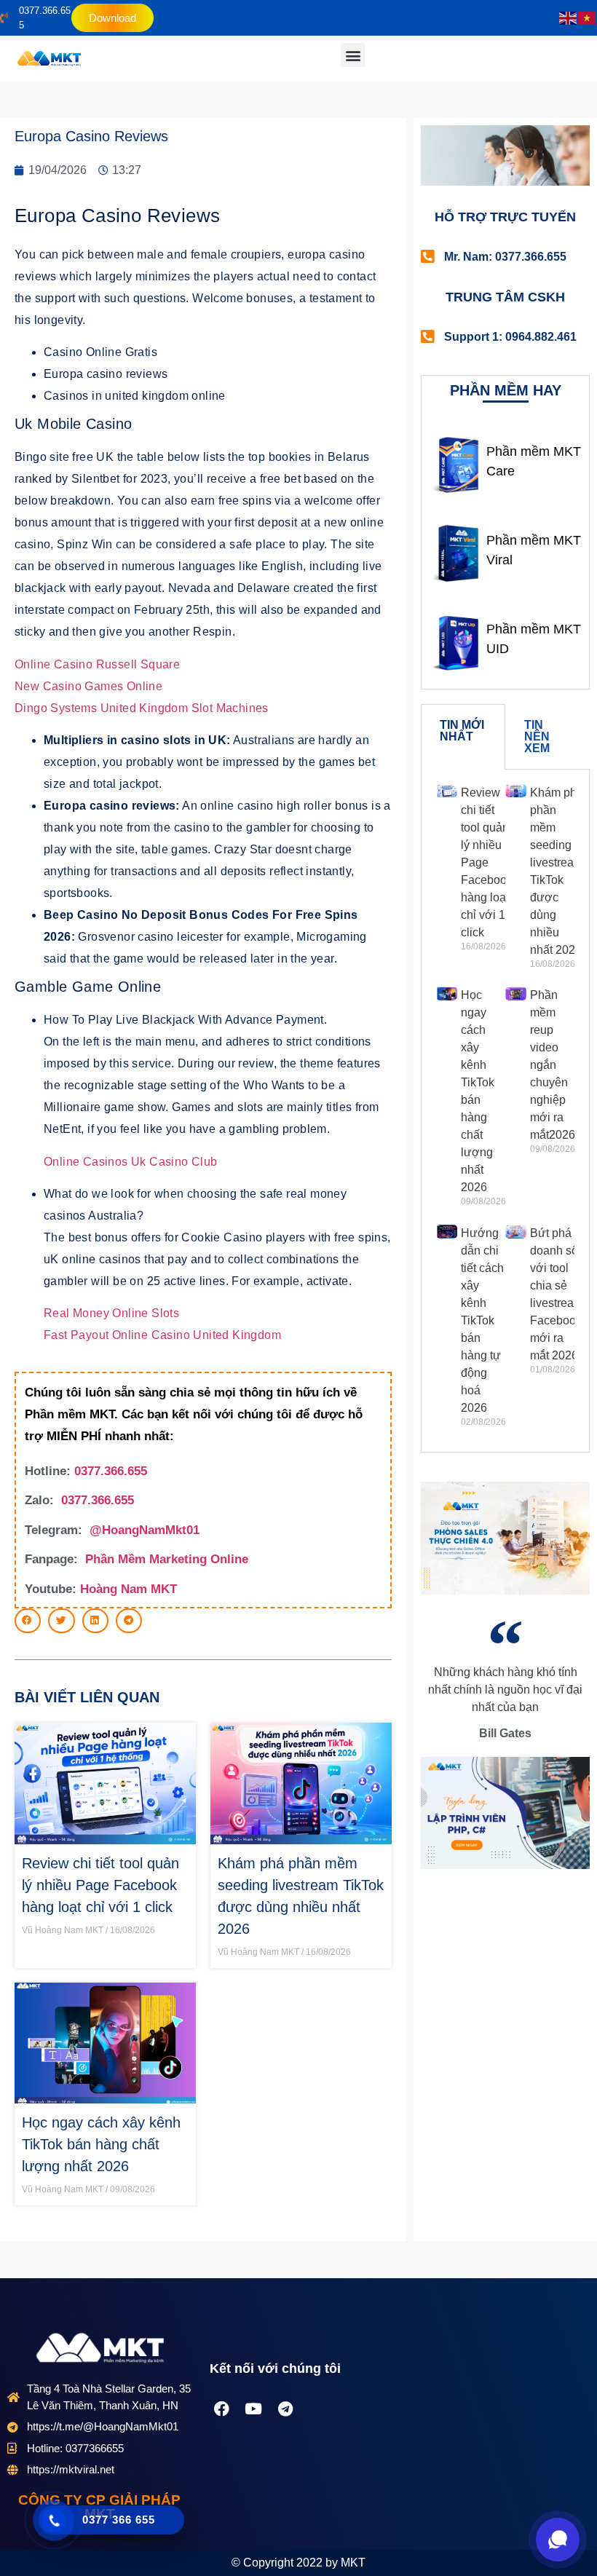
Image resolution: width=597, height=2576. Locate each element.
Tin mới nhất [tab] (462, 731)
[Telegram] (285, 2409)
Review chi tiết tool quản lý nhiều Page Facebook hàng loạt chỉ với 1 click (100, 1885)
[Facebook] (221, 2409)
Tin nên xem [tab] (537, 736)
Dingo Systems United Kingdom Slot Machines (142, 708)
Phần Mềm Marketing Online (167, 1559)
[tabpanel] (505, 1111)
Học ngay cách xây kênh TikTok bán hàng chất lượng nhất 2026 (101, 2144)
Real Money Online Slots (111, 1313)
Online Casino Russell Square (97, 664)
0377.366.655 (111, 1471)
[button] (353, 55)
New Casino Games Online (88, 686)
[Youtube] (253, 2409)
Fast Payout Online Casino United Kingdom (162, 1335)
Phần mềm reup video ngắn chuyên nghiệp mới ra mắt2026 (553, 1065)
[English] (569, 18)
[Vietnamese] (588, 18)
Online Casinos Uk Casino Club (131, 1162)
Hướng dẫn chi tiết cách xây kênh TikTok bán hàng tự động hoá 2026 (482, 1320)
